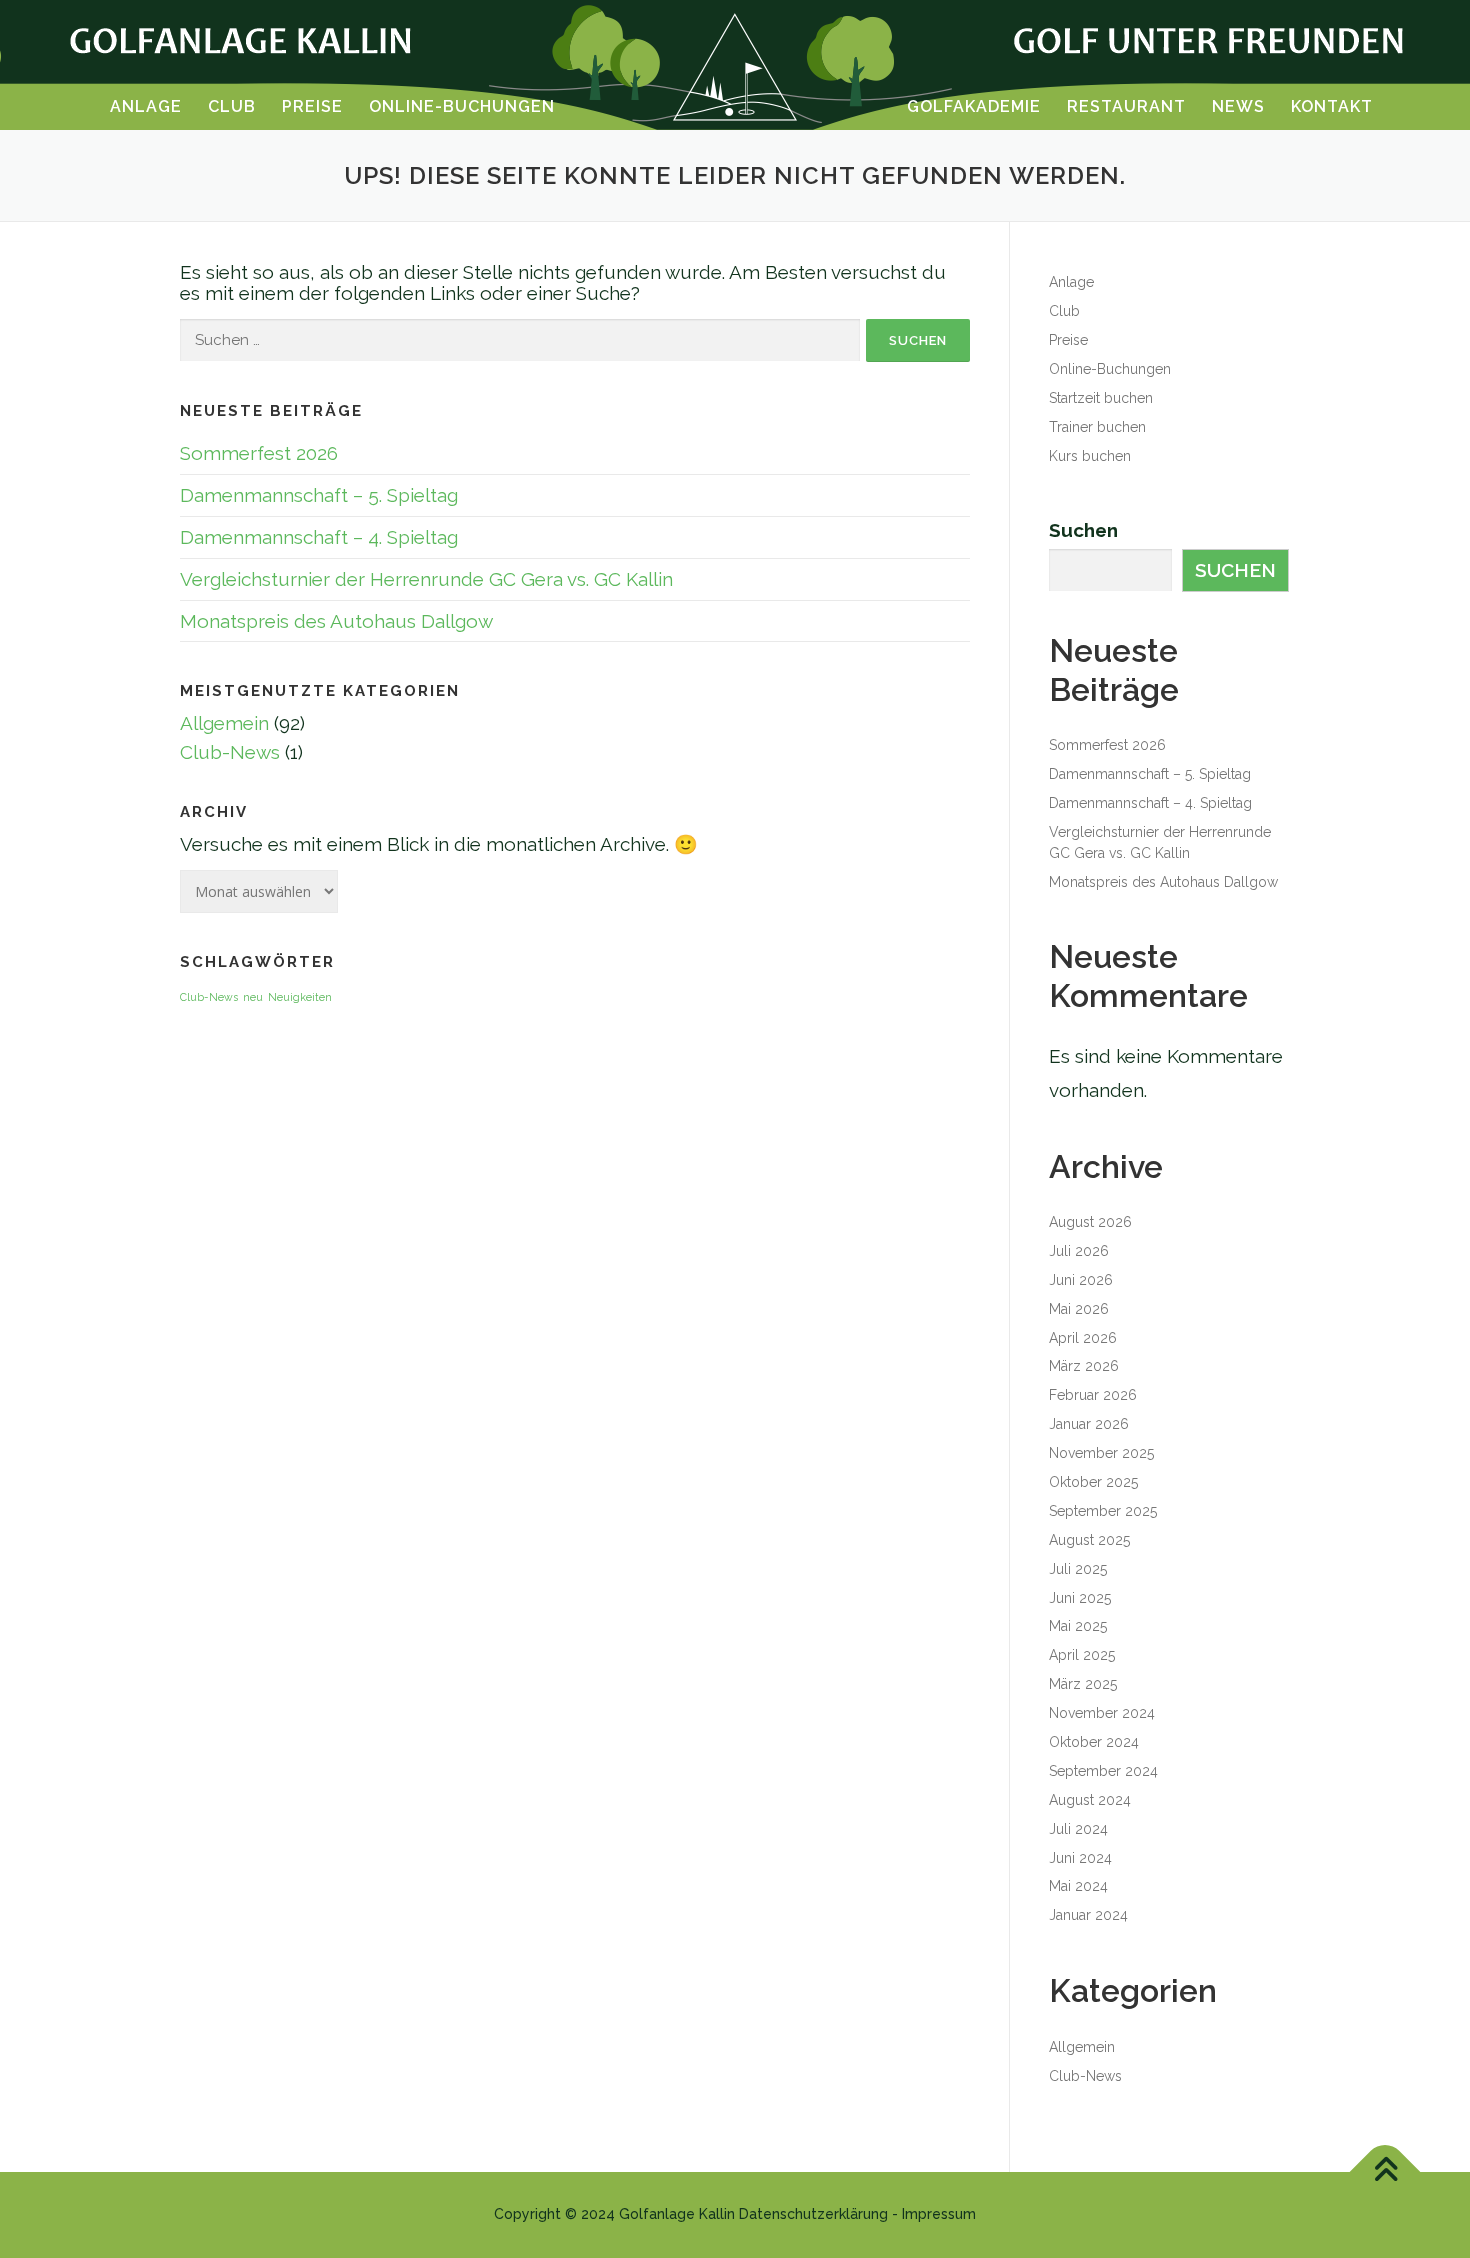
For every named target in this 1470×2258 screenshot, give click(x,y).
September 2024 (1103, 1771)
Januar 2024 (1088, 1915)
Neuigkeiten (300, 997)
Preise (312, 107)
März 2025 (1083, 1684)
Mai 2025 (1078, 1626)
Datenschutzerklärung (813, 2214)
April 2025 (1082, 1655)
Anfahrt (78, 1307)
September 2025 (1103, 1511)
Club (232, 107)
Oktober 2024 (1094, 1742)
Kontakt (1332, 107)
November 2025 (1101, 1453)
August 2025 (1089, 1540)
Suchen (1083, 530)
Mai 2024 (1078, 1886)
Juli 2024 (1078, 1829)
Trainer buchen (1097, 427)
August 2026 (1090, 1222)
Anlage (146, 107)
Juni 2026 (1081, 1280)
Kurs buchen (1090, 456)
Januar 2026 (1089, 1424)
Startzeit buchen (1101, 398)
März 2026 (1084, 1366)
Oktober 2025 (1093, 1482)
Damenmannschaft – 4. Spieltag (319, 537)
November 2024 (1102, 1713)
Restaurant (1126, 107)
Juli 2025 (1078, 1569)
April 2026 (1083, 1338)
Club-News (230, 752)
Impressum (939, 2214)
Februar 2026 (1093, 1395)
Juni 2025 (1080, 1598)
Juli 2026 (1079, 1251)
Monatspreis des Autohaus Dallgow (336, 621)
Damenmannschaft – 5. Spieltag (319, 495)
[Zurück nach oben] (1385, 2172)
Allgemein (224, 723)
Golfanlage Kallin (677, 2214)
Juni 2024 (1080, 1858)
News (1238, 107)
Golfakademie (974, 107)
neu (253, 997)
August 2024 (1090, 1800)
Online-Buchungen (462, 107)
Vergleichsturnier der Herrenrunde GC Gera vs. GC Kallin (426, 579)
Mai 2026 (1079, 1309)
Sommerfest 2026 (259, 453)
